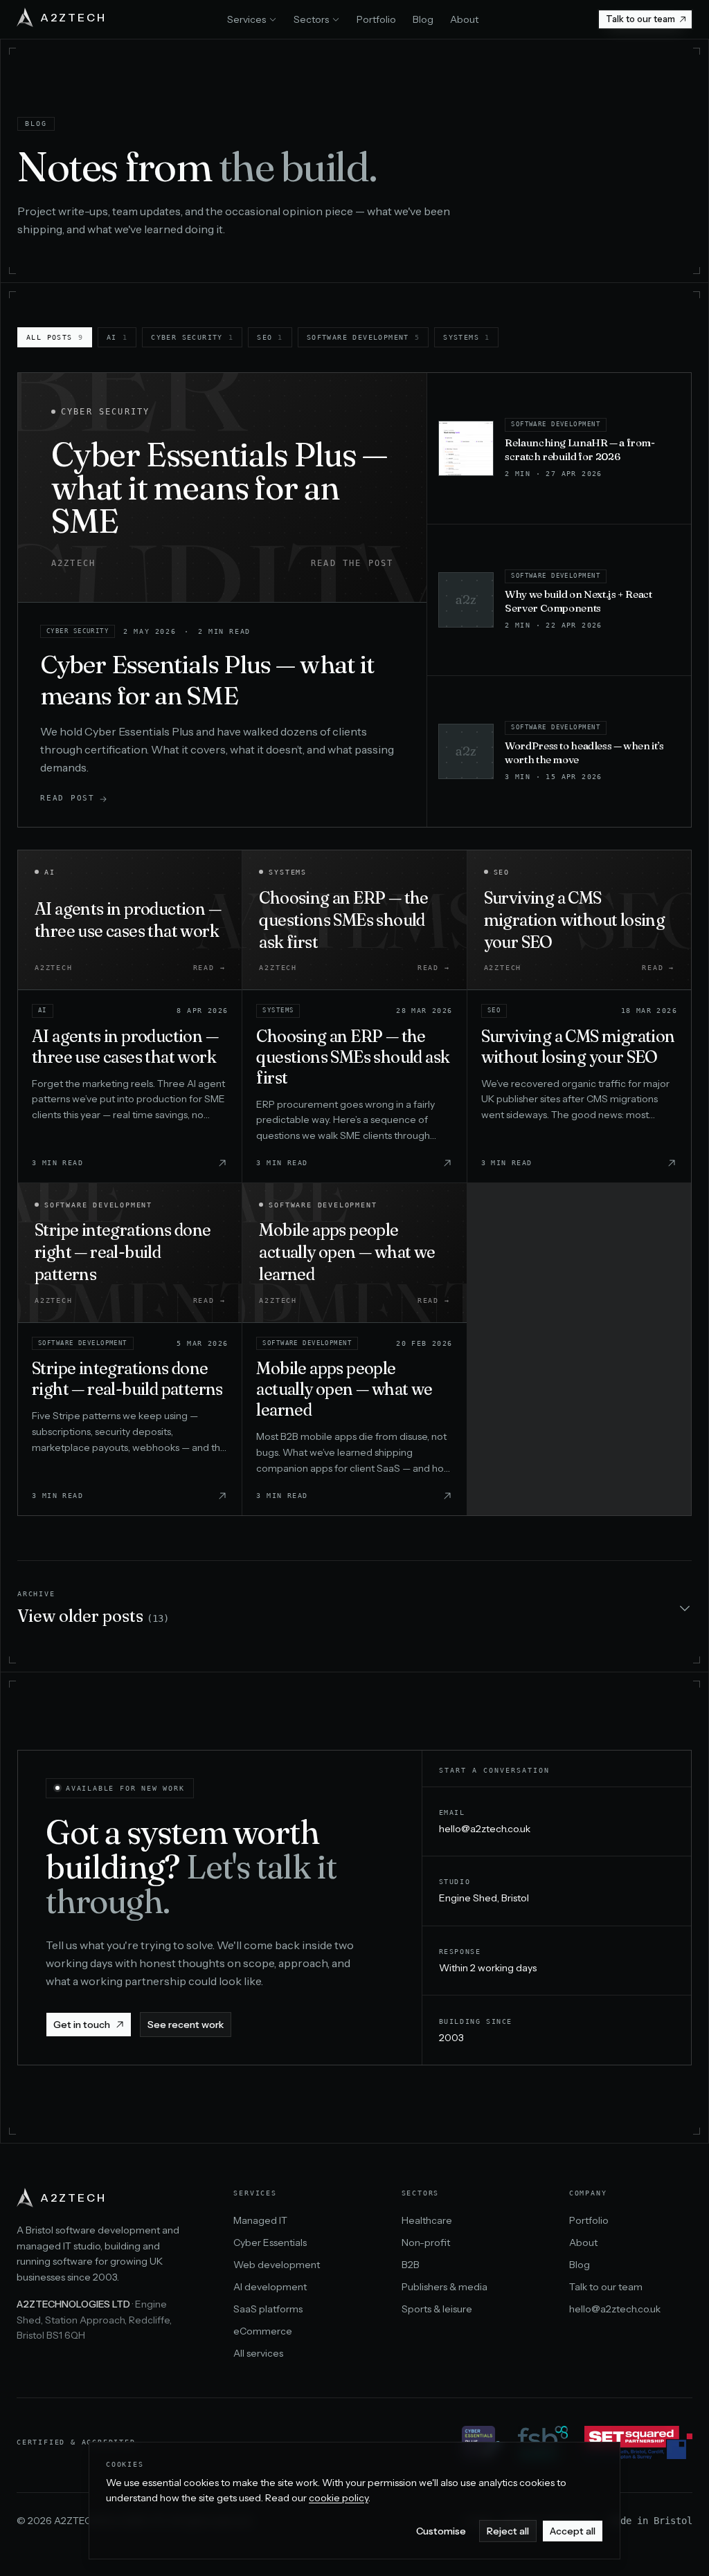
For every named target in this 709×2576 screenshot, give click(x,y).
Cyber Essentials (270, 2242)
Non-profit (426, 2242)
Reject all (508, 2531)
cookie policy (339, 2498)
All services (258, 2353)
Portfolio (376, 19)
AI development (270, 2287)
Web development (277, 2265)
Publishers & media (445, 2287)
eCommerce (263, 2331)
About (464, 19)
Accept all (573, 2531)
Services (246, 19)
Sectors (311, 19)
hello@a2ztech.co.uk (485, 1829)
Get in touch (82, 2025)
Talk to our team (640, 19)
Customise (441, 2531)
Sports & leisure (437, 2309)
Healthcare (427, 2220)
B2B (411, 2265)
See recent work (186, 2025)
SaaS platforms (268, 2309)
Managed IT (260, 2220)
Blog (423, 19)
